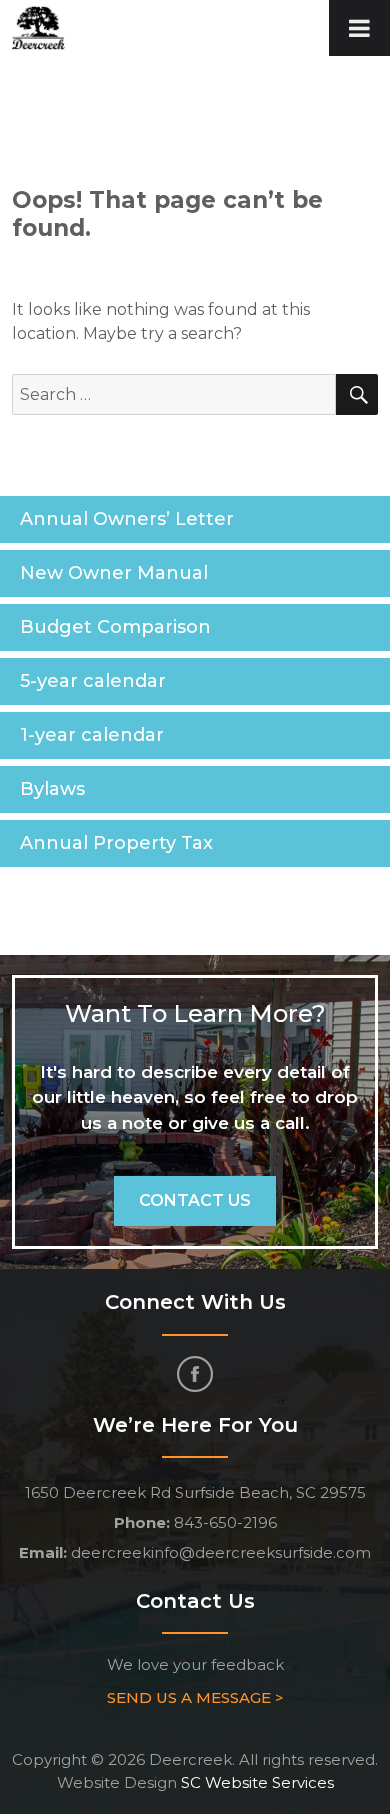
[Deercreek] (39, 26)
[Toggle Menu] (359, 28)
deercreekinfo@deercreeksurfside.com (221, 1552)
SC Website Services (257, 1782)
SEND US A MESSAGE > (195, 1697)
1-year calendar (92, 735)
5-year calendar (93, 681)
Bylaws (52, 789)
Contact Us (195, 1200)
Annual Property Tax (116, 843)
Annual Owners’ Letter (127, 519)
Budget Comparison (115, 627)
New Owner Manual (114, 573)
